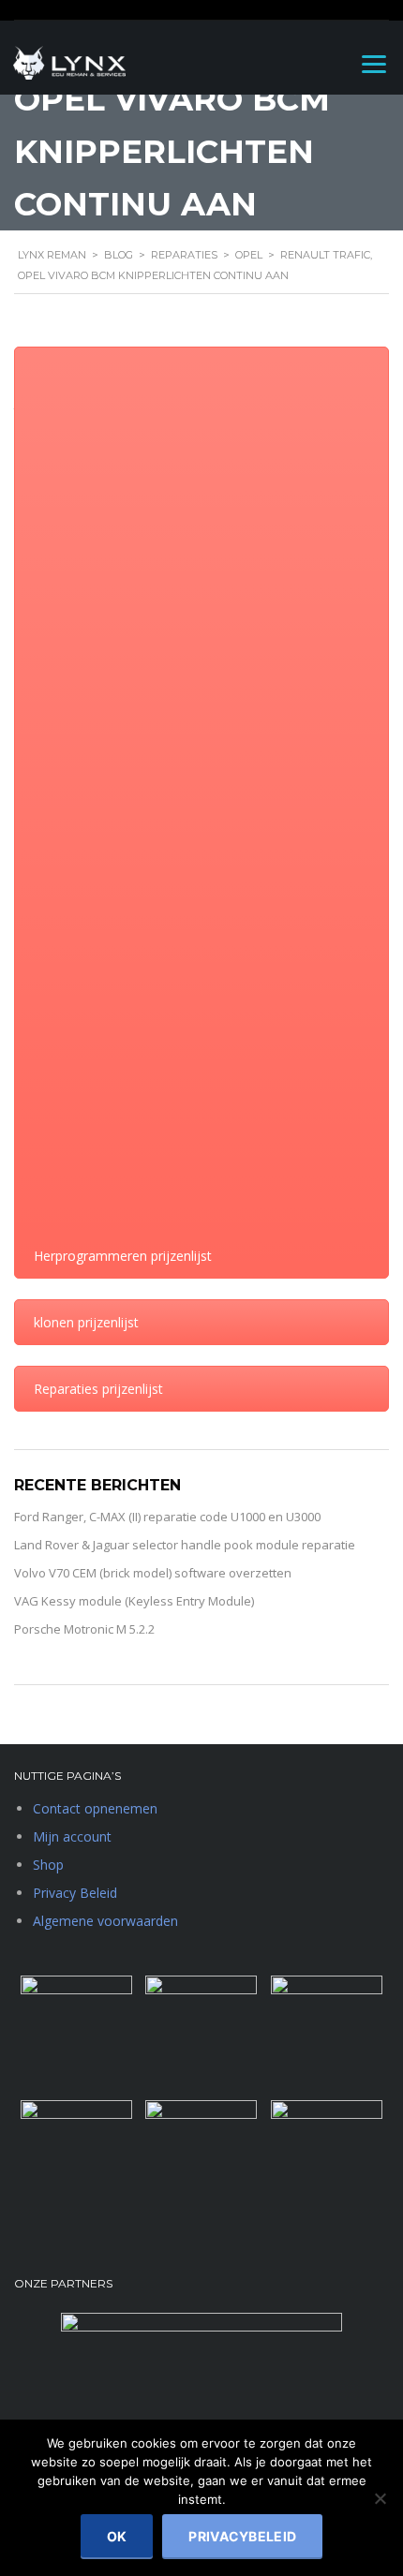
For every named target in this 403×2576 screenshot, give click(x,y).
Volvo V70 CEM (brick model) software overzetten (153, 1573)
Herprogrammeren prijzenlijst (123, 1256)
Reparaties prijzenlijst (98, 1389)
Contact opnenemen (95, 1808)
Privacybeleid (242, 2536)
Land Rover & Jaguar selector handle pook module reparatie (185, 1545)
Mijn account (72, 1836)
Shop (48, 1865)
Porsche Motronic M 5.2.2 (84, 1629)
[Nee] (380, 2498)
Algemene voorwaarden (105, 1921)
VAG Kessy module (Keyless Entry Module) (134, 1601)
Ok (117, 2536)
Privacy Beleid (75, 1893)
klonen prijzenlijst (86, 1322)
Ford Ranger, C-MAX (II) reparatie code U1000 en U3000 (167, 1517)
